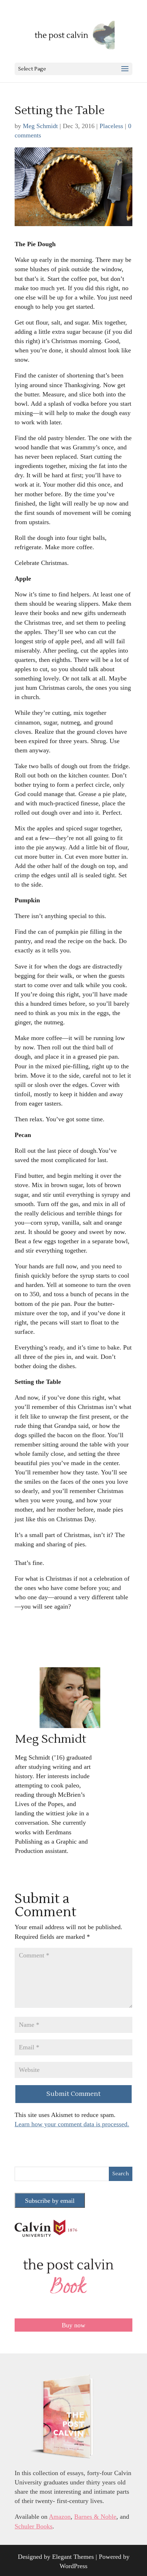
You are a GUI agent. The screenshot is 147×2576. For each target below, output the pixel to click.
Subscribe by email (50, 2201)
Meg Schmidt (40, 126)
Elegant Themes (73, 2557)
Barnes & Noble (95, 2517)
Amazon (60, 2517)
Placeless (111, 126)
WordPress (73, 2566)
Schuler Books (34, 2526)
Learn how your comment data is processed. (72, 2124)
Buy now (73, 2325)
